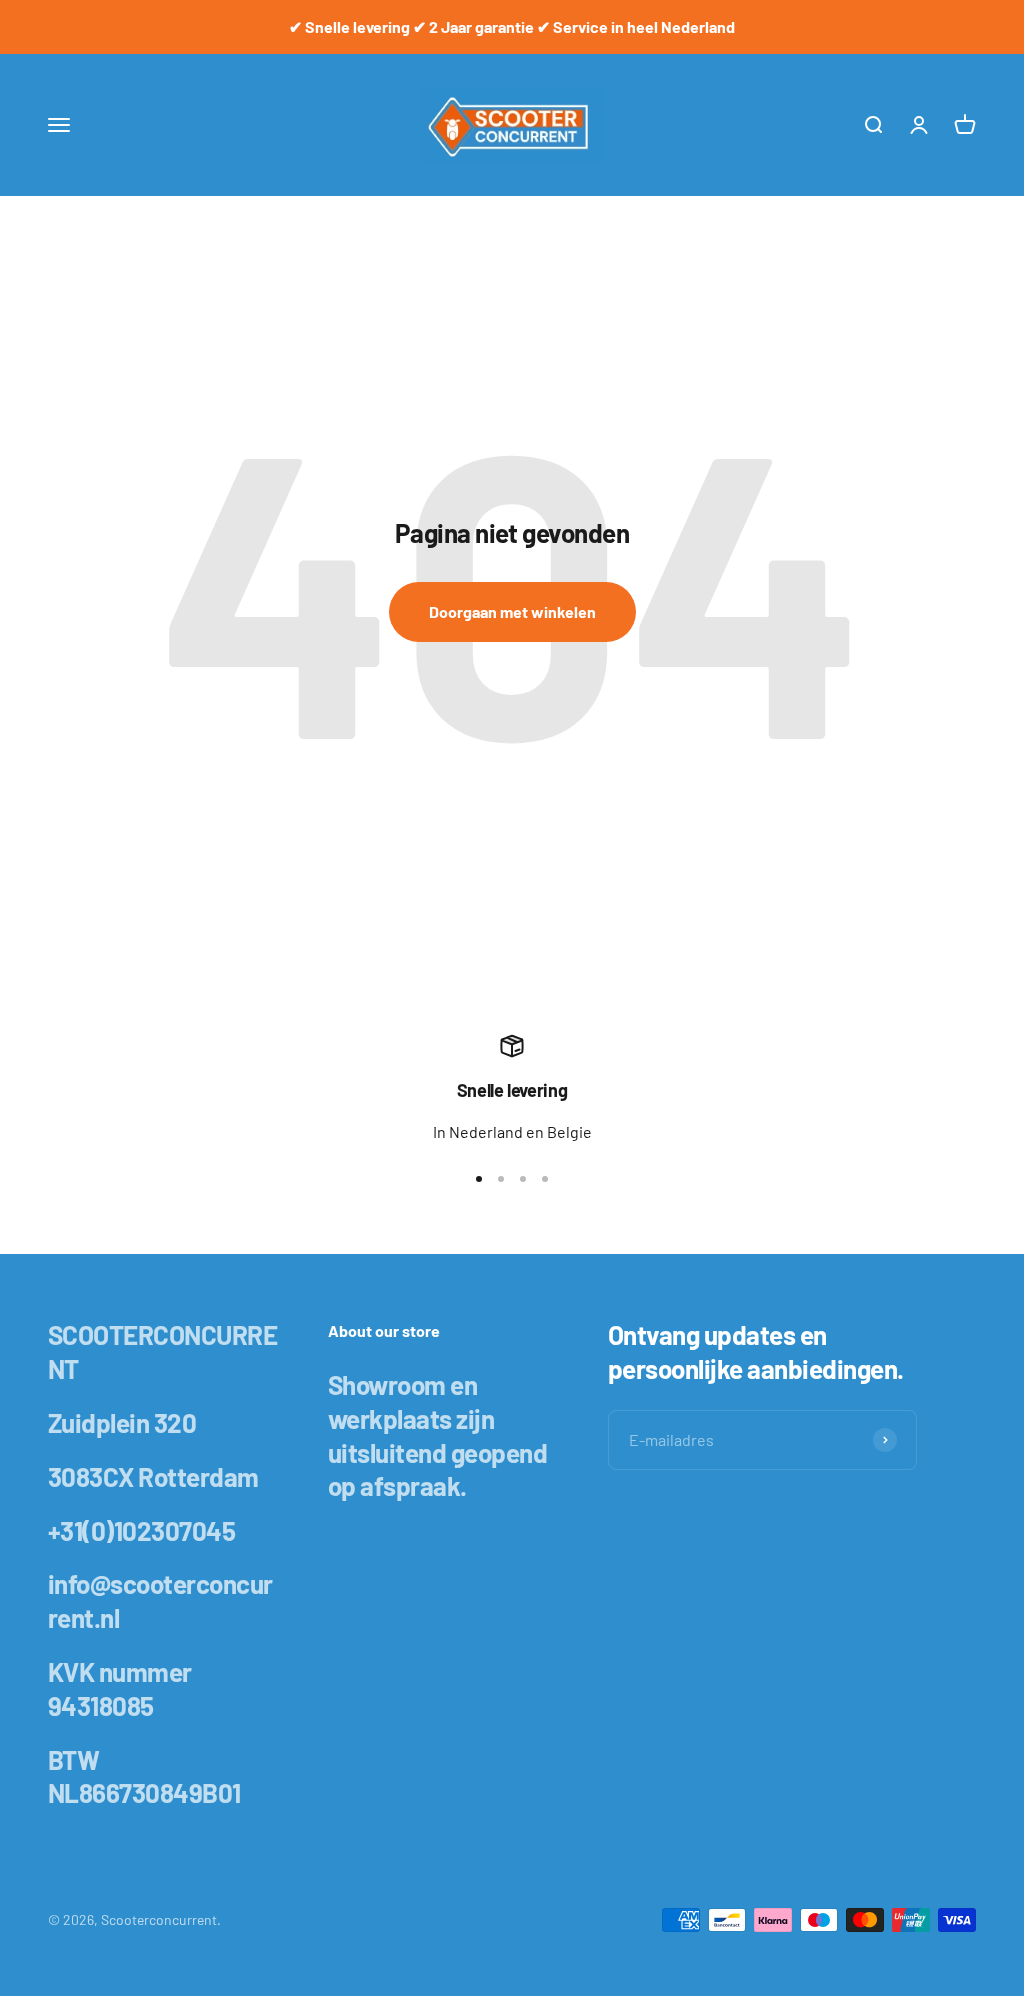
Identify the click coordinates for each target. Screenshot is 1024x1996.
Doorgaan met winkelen (512, 611)
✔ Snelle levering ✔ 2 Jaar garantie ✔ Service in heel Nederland (512, 26)
